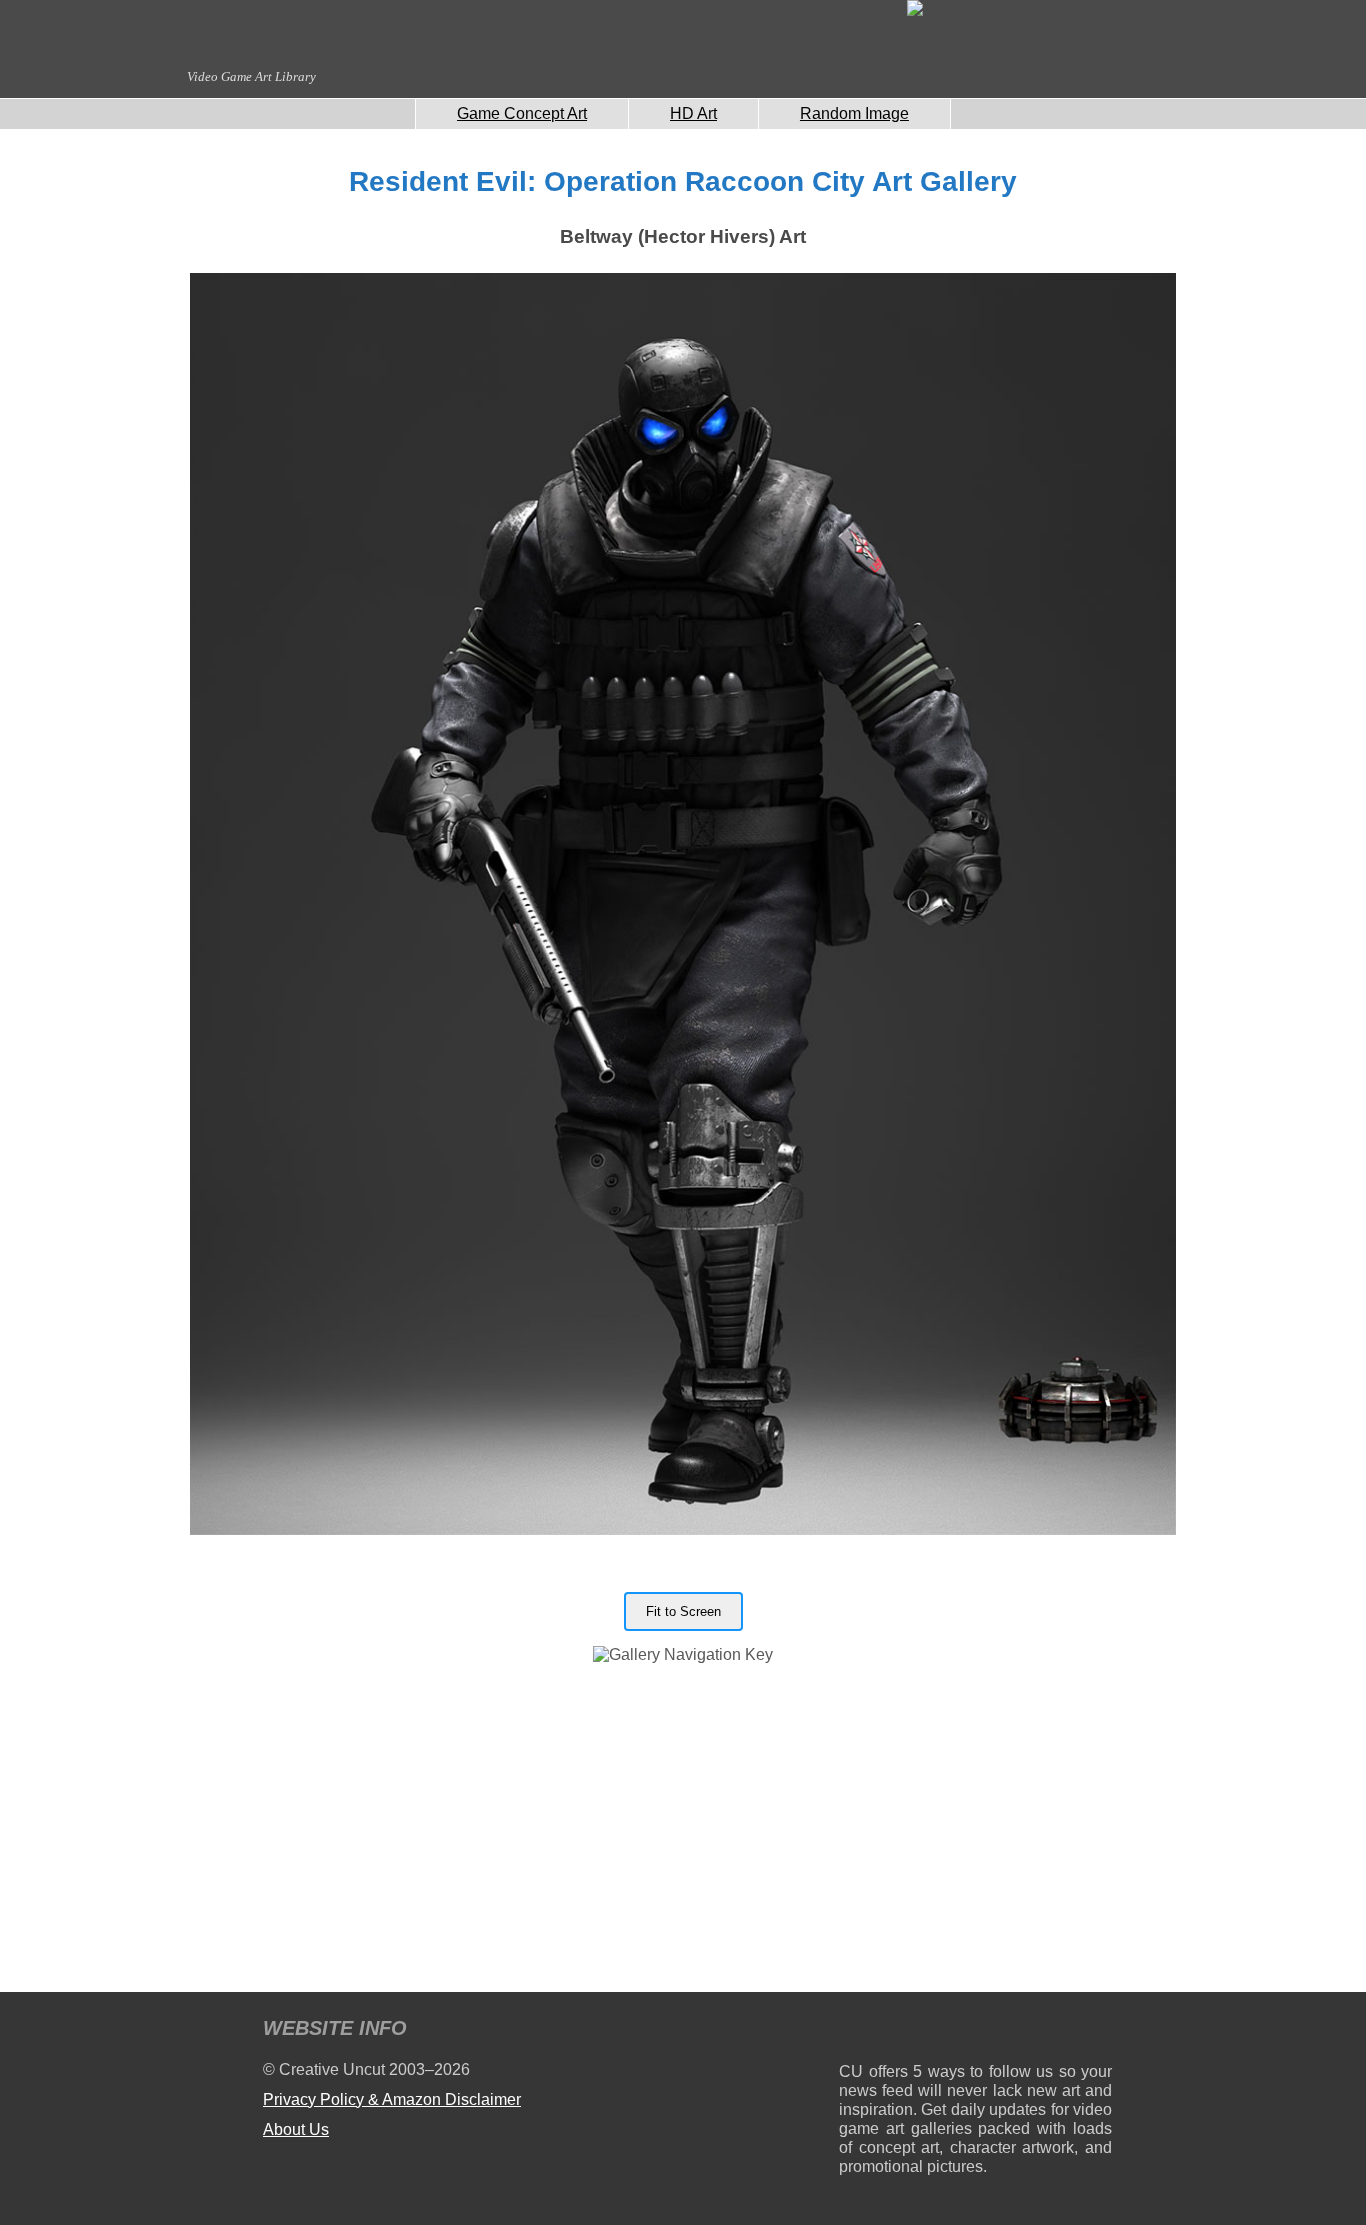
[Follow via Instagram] (914, 2031)
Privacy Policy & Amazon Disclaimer (392, 2099)
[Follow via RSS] (853, 2031)
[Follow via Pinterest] (1097, 2031)
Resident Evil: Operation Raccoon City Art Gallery (683, 181)
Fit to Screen (683, 1611)
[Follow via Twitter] (1036, 2031)
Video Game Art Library (251, 76)
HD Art (693, 113)
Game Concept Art (522, 113)
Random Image (854, 113)
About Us (296, 2129)
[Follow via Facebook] (975, 2031)
